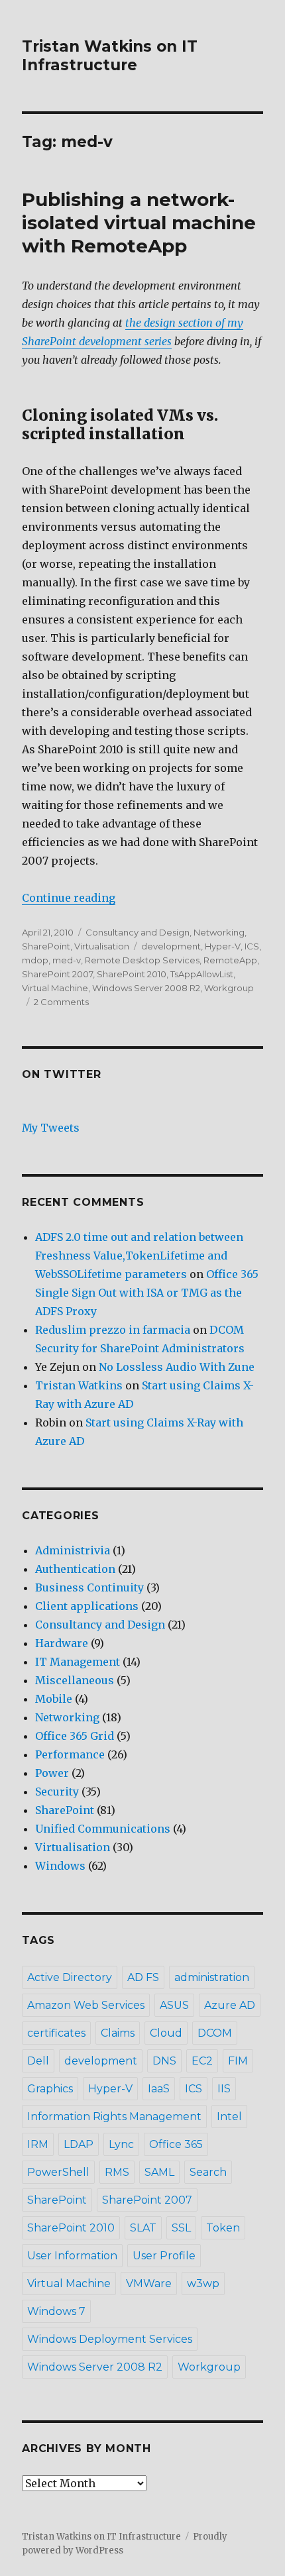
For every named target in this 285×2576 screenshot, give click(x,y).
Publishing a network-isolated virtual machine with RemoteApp (139, 223)
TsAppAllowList (202, 974)
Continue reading (69, 898)
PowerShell (58, 2172)
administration (212, 1977)
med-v (67, 960)
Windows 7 (56, 2311)
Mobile (54, 1699)
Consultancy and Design (138, 932)
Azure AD (230, 2005)
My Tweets (51, 1128)
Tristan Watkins (79, 1385)
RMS (117, 2172)
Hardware (62, 1643)
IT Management (78, 1662)
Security (57, 1792)
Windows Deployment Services (110, 2339)
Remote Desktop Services (142, 960)
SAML (159, 2172)
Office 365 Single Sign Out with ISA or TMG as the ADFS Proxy (147, 1293)
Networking (219, 932)
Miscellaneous (75, 1680)
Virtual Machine (55, 988)
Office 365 (176, 2144)
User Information (72, 2256)
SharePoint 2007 (57, 974)
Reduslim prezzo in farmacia (113, 1330)
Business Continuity (89, 1587)
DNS (164, 2061)
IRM (38, 2144)
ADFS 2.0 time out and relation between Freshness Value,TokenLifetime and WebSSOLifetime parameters (139, 1256)
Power (52, 1773)
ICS (252, 946)
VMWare (149, 2283)
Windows (60, 1866)
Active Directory (70, 1977)
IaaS (159, 2089)
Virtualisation (102, 946)
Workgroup (229, 988)
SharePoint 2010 (132, 974)
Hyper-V (223, 946)
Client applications (87, 1606)
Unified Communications (103, 1829)
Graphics (50, 2089)
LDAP (79, 2144)
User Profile (164, 2256)
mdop (35, 960)
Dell (38, 2061)
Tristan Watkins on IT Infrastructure (110, 56)
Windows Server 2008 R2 (146, 988)
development (171, 946)
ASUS (174, 2005)
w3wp (203, 2283)
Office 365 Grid (75, 1736)
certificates (56, 2033)
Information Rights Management (114, 2117)
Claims (118, 2033)
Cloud (166, 2033)
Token (223, 2228)
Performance (70, 1754)
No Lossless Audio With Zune (177, 1367)
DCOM (215, 2033)
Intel (229, 2117)
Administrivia (73, 1550)
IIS (224, 2089)
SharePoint (46, 946)
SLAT (143, 2228)
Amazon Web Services (86, 2005)
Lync (121, 2144)
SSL (181, 2228)
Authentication (75, 1569)
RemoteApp (230, 960)
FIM (238, 2061)
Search (208, 2172)
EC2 (202, 2061)
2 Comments (61, 1002)
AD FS (143, 1977)
